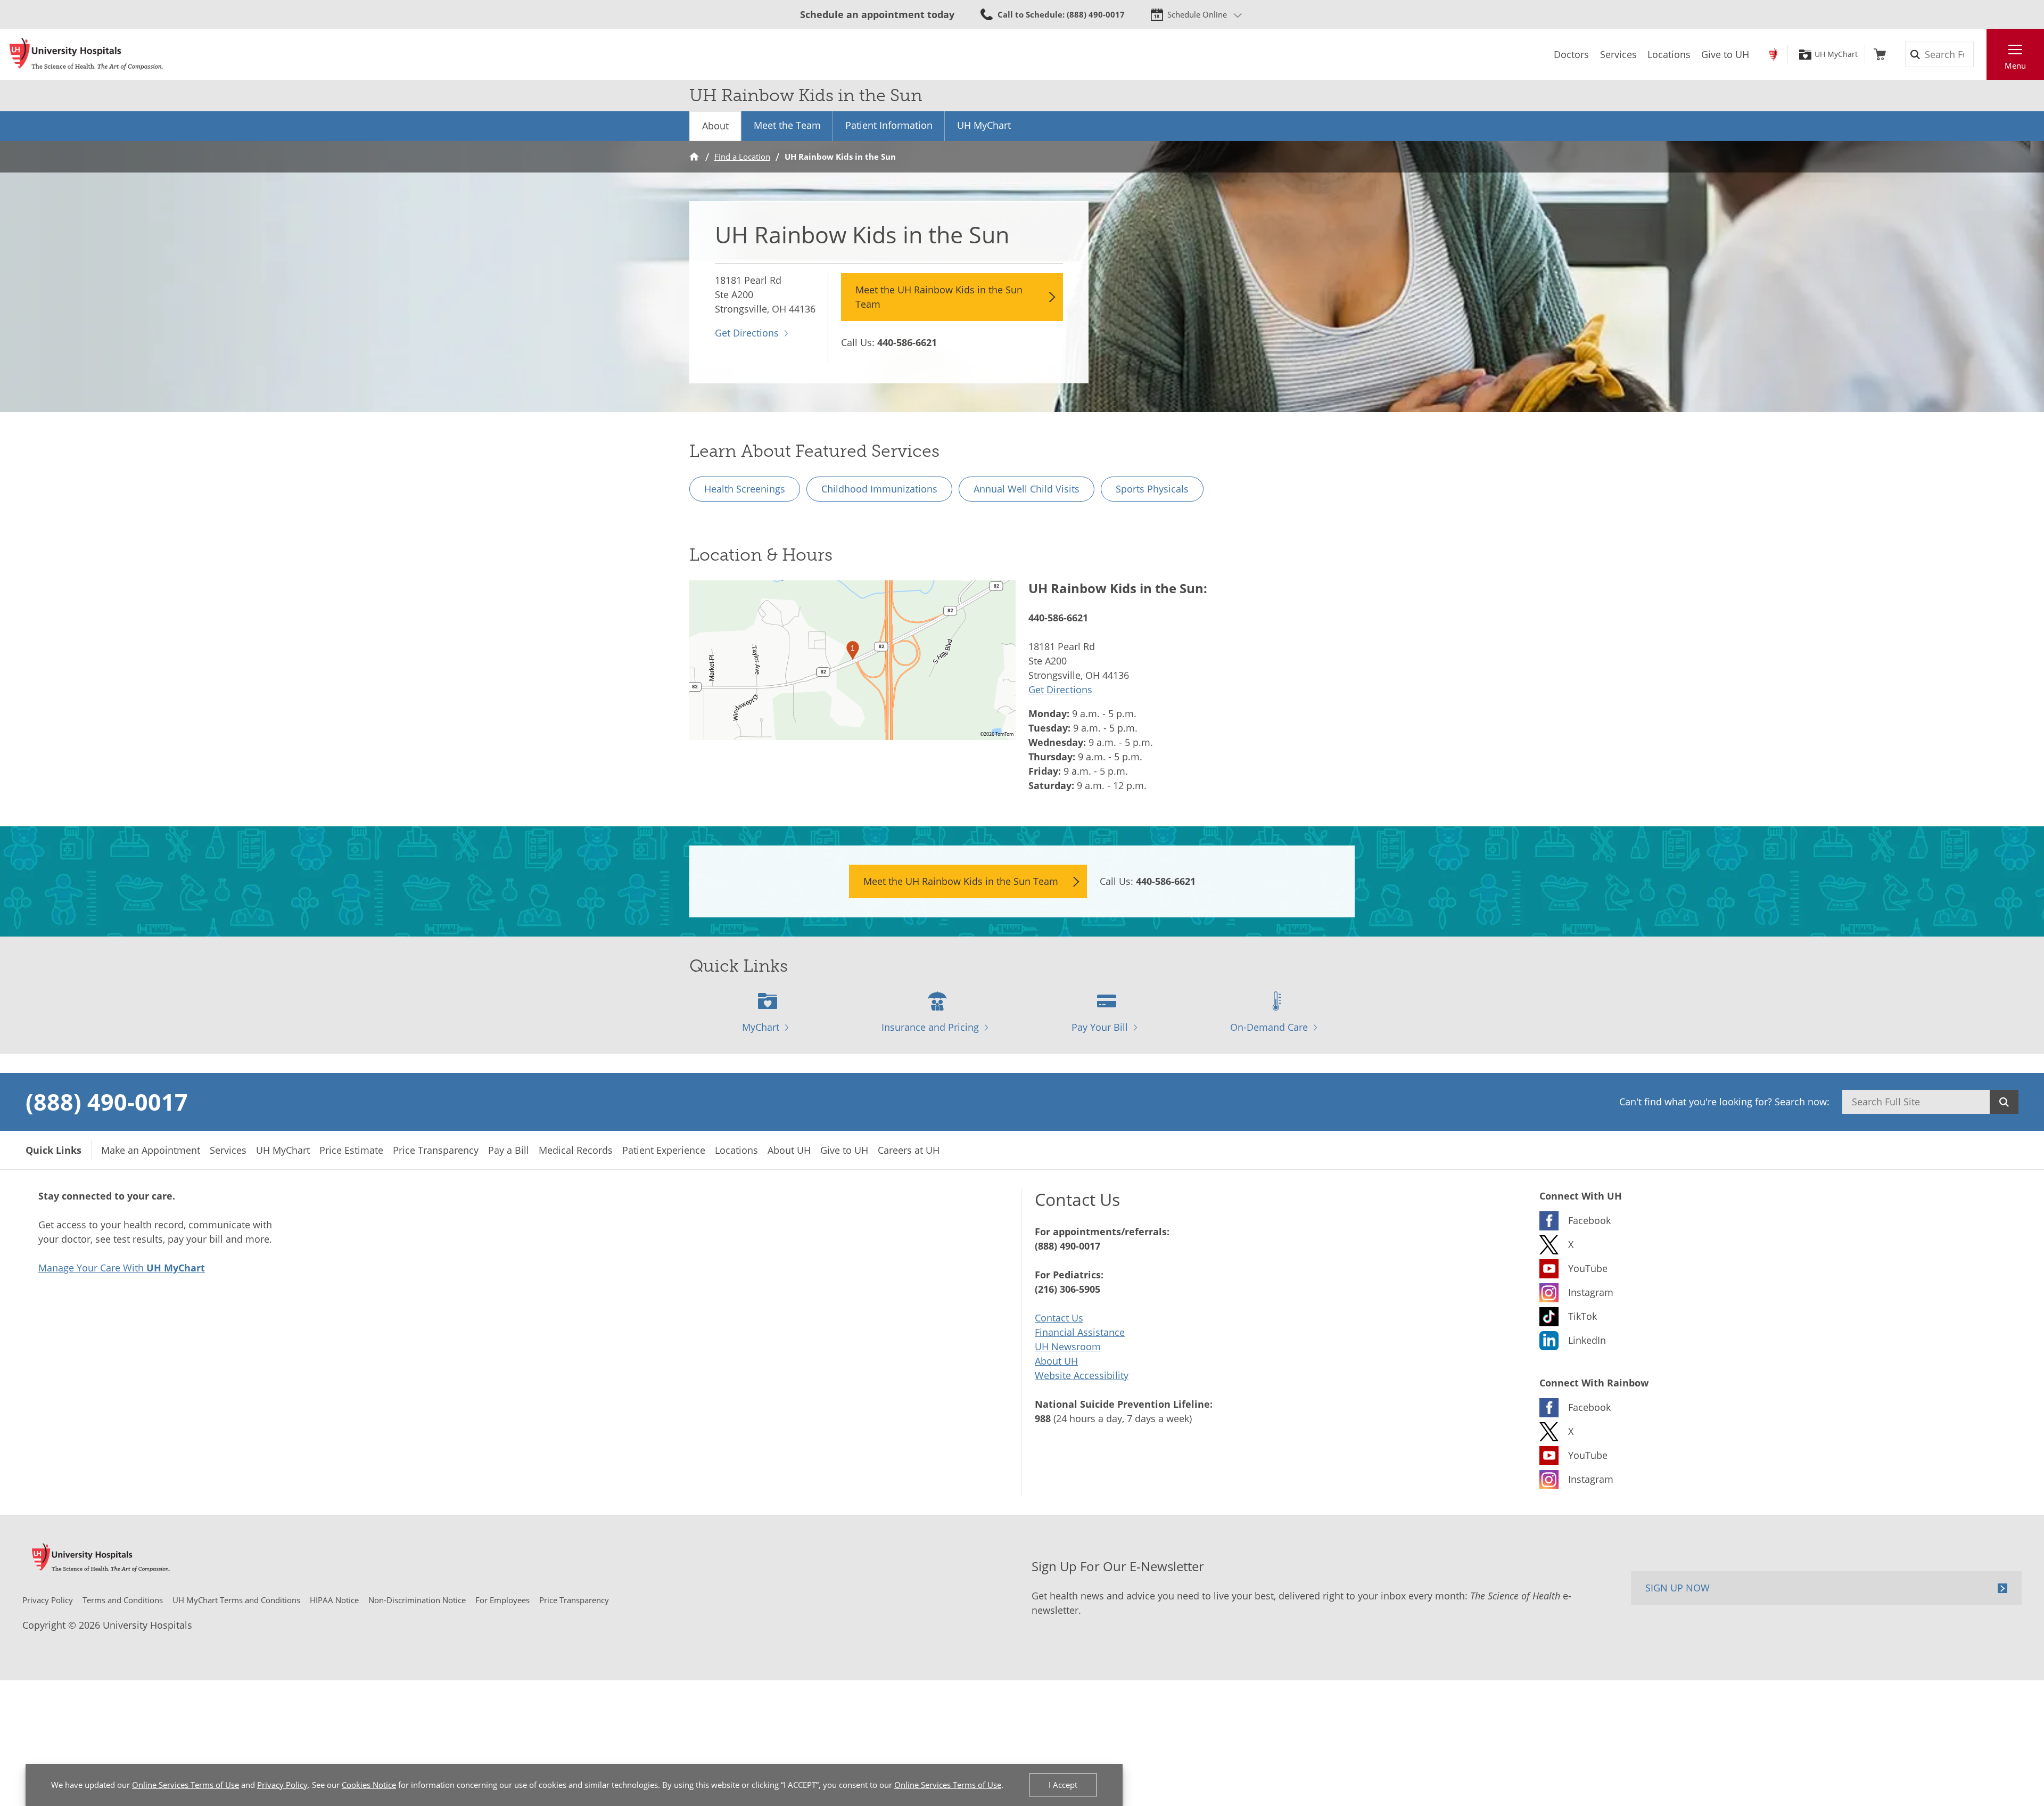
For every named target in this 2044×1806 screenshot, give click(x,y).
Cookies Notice (369, 1785)
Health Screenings (745, 489)
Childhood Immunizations (879, 489)
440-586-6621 (907, 342)
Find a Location (742, 157)
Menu (2015, 65)
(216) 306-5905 (1068, 1289)
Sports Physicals (1152, 489)
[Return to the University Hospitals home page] (86, 54)
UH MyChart (1836, 54)
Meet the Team (787, 125)
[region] (852, 660)
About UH (1056, 1361)
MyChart (761, 1027)
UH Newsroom (1068, 1347)
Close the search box (1981, 54)
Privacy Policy (282, 1785)
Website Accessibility (1082, 1375)
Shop (1880, 54)
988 (1043, 1418)
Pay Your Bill (1100, 1027)
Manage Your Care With (122, 1268)
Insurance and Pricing (930, 1027)
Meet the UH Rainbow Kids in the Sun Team (939, 297)
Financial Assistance (1080, 1332)
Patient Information (889, 125)
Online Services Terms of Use (186, 1785)
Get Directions (747, 333)
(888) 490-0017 (107, 1102)
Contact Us (1059, 1318)
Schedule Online (1197, 14)
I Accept (1063, 1785)
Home (694, 157)
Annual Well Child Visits (1027, 489)
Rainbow (1773, 54)
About (715, 126)
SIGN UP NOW (1678, 1588)
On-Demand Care (1269, 1027)
